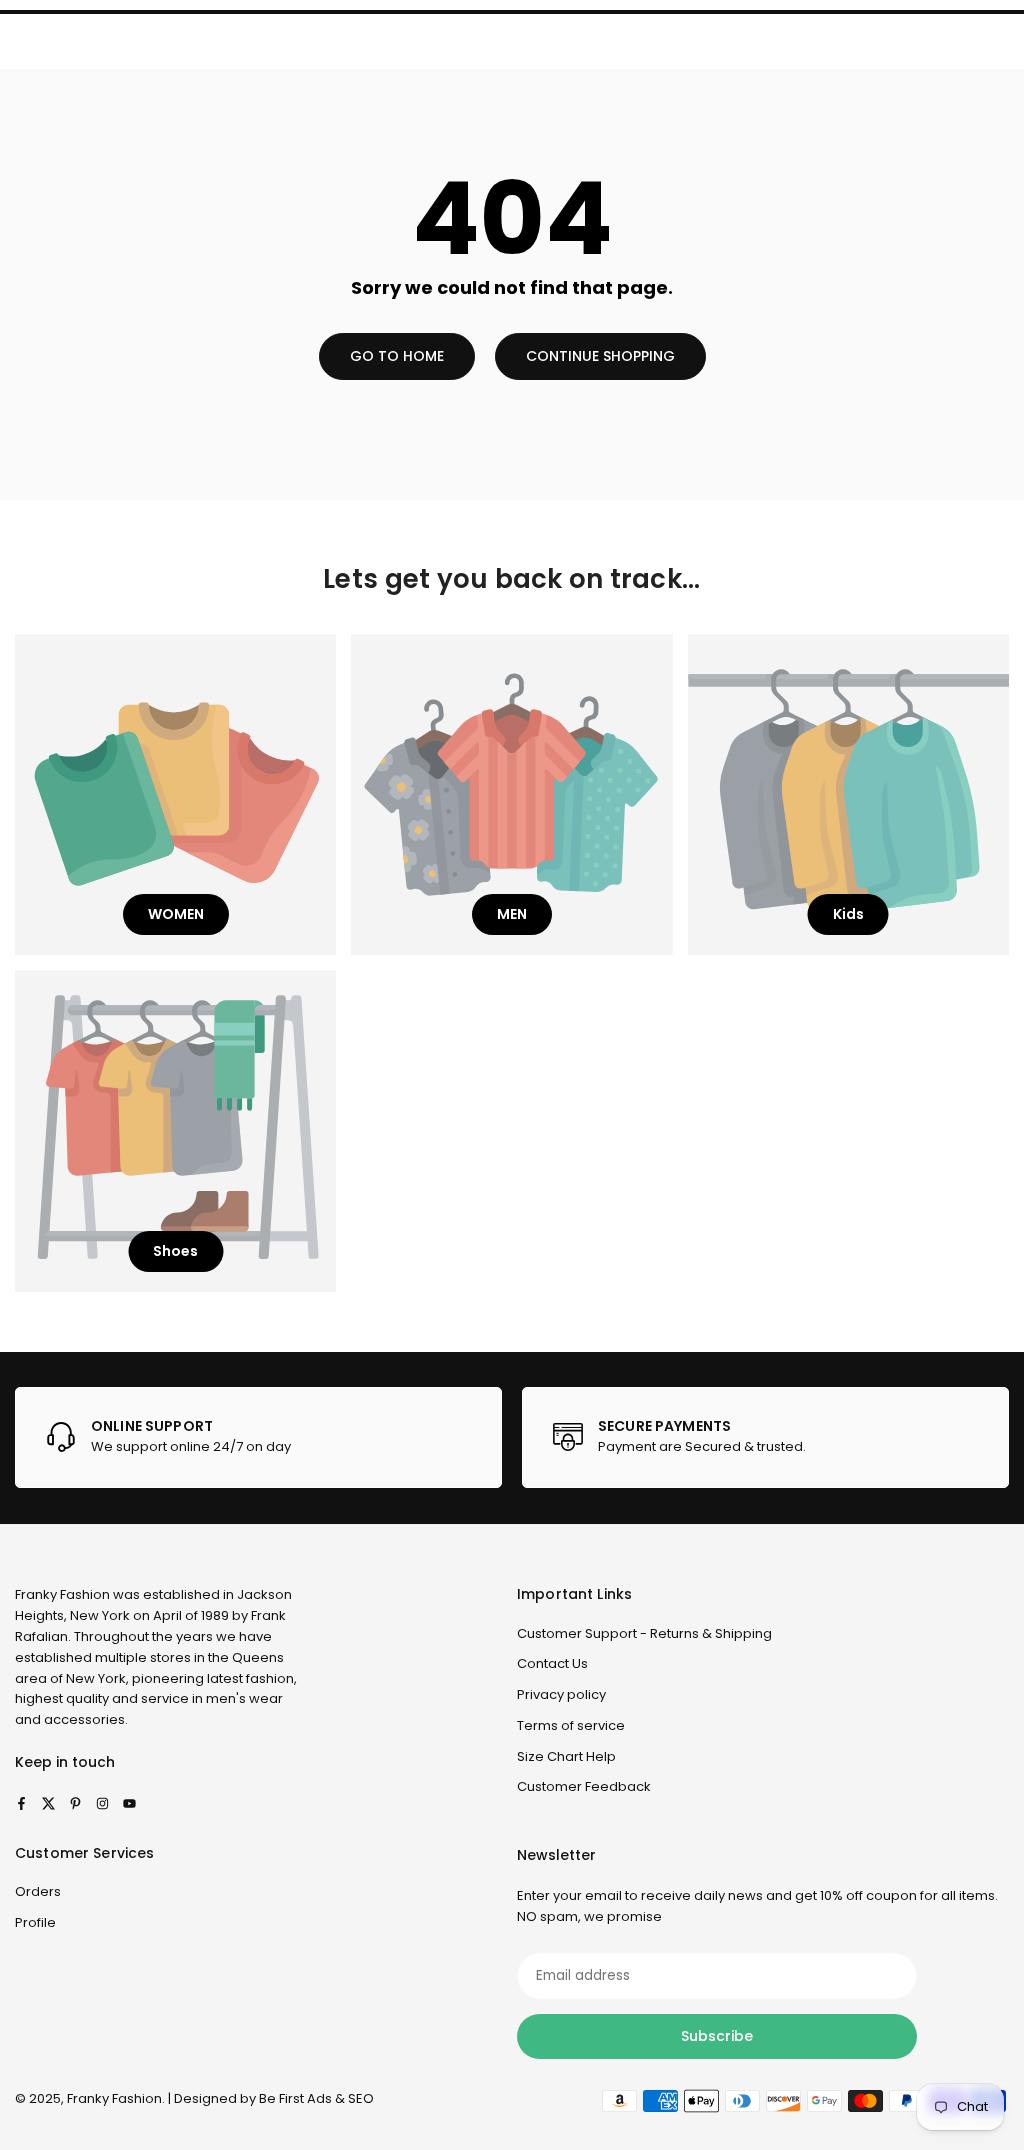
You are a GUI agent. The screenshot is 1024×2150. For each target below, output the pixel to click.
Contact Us (552, 1663)
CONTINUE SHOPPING (600, 356)
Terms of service (571, 1725)
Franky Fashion (62, 1594)
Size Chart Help (566, 1756)
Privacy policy (561, 1694)
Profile (35, 1922)
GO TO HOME (397, 356)
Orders (38, 1891)
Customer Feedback (584, 1786)
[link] (258, 1438)
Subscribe (717, 2036)
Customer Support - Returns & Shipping (644, 1633)
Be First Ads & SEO (316, 2098)
